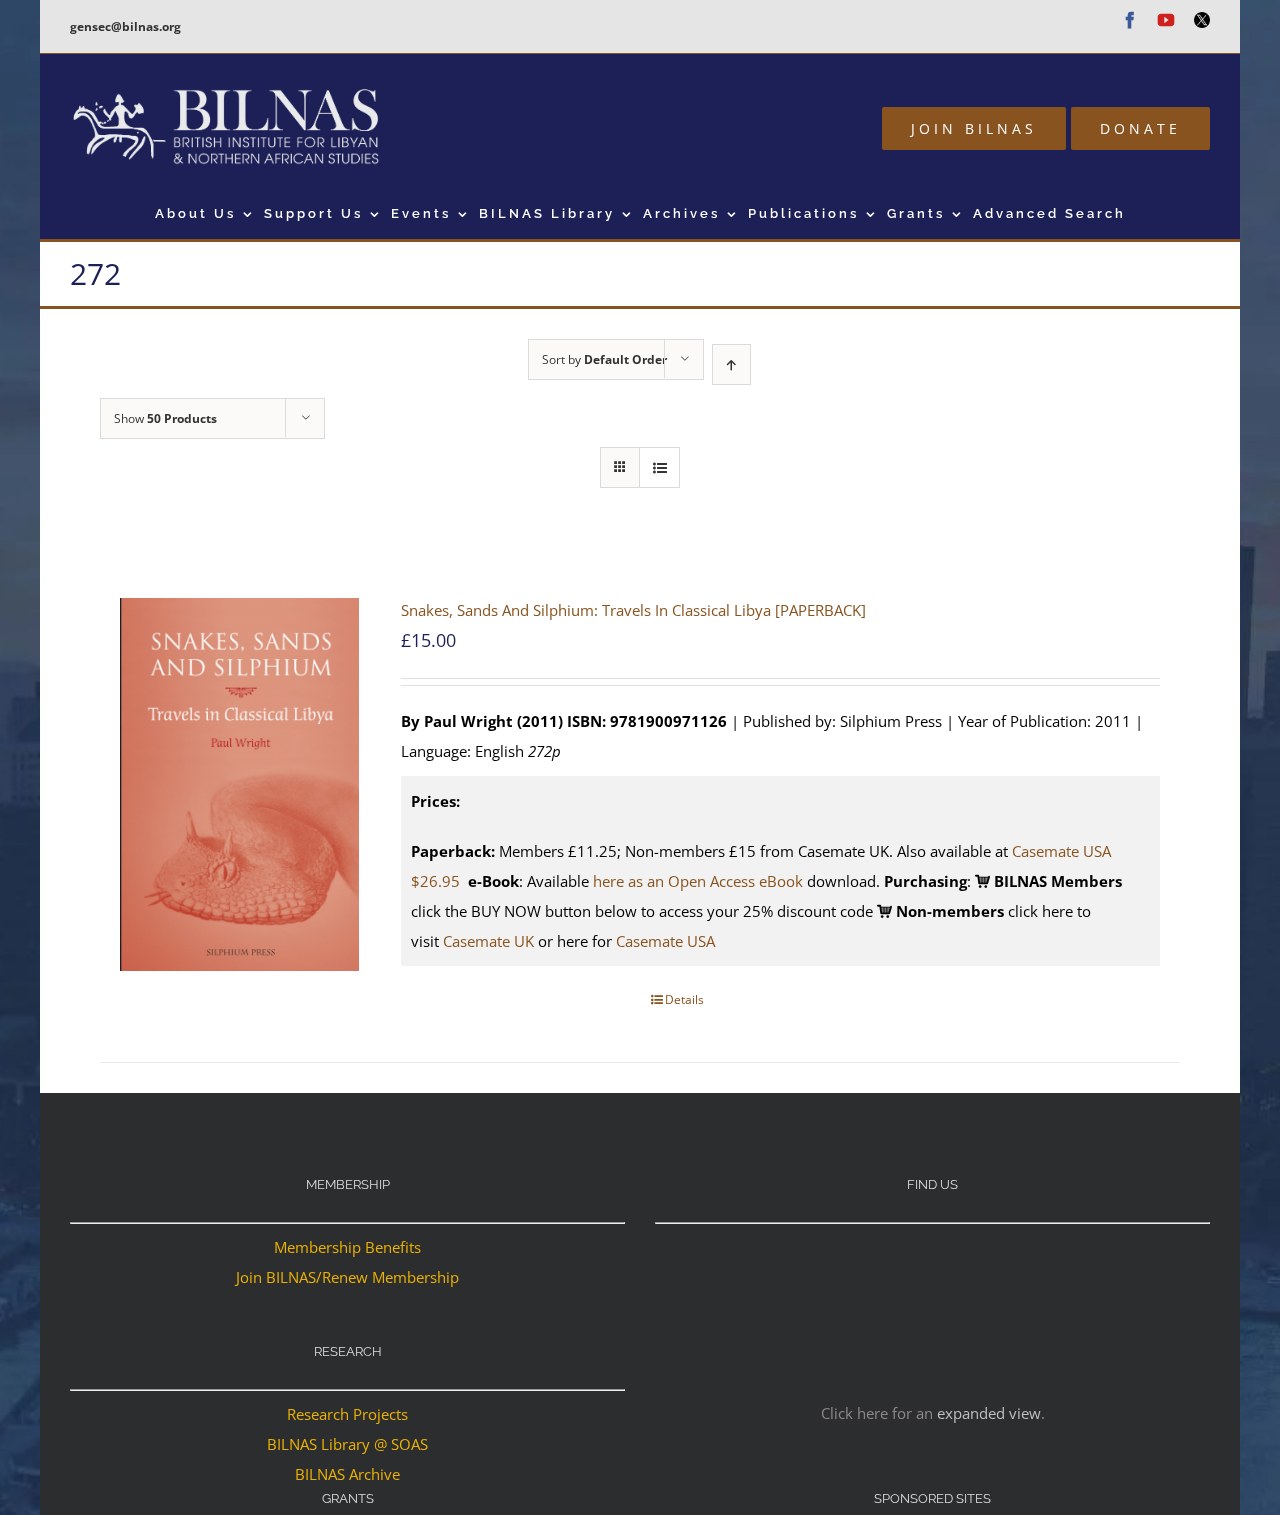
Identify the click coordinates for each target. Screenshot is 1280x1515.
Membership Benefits (347, 1247)
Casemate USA (665, 941)
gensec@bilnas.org (125, 26)
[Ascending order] (731, 364)
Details (684, 999)
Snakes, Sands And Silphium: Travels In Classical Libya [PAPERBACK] (633, 610)
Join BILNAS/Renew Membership (347, 1277)
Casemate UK (488, 941)
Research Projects (347, 1414)
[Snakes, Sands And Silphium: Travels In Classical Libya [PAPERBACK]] (239, 785)
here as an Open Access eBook (698, 881)
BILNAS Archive (347, 1474)
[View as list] (659, 467)
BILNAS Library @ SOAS (347, 1444)
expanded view (989, 1413)
